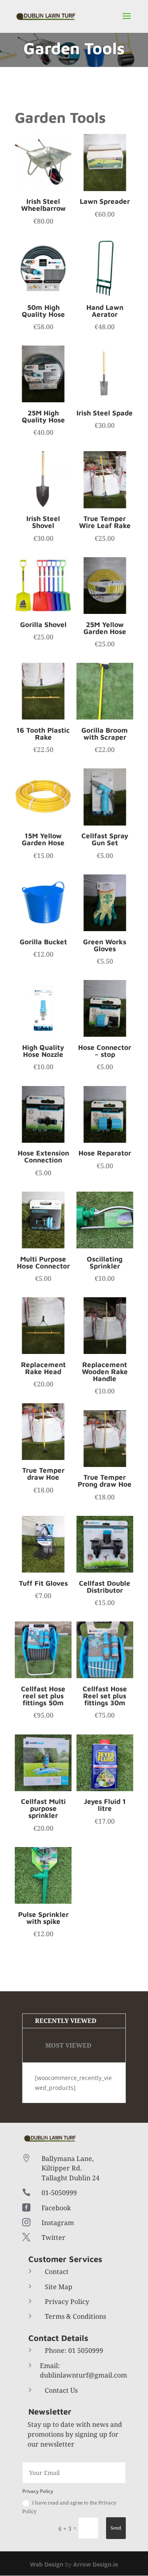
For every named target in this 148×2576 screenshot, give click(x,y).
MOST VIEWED (68, 2045)
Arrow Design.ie (96, 2564)
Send (116, 2528)
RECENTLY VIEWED (66, 2020)
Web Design (47, 2564)
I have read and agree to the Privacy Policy (69, 2507)
